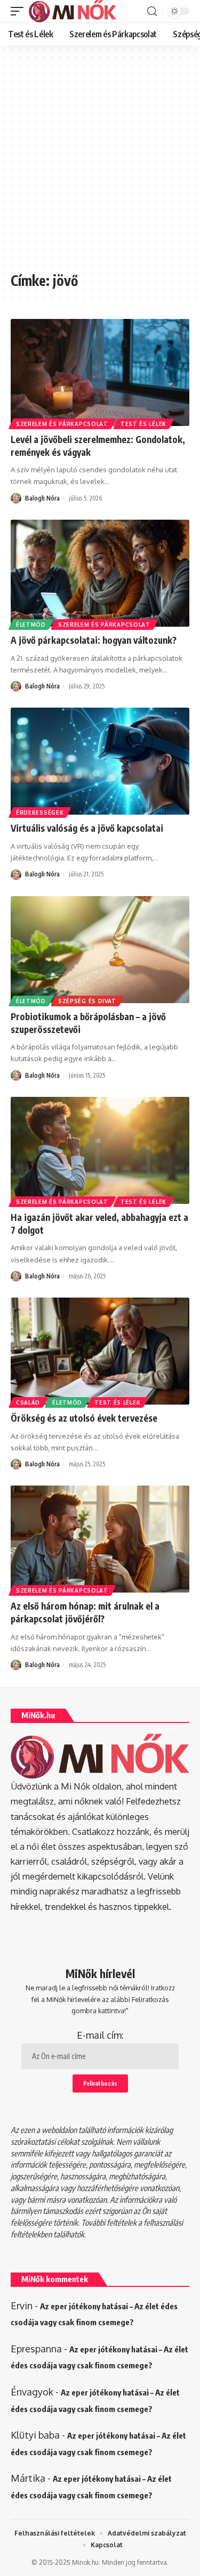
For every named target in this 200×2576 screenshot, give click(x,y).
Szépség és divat (87, 1001)
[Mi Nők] (73, 11)
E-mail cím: (100, 2035)
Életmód (31, 625)
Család (28, 1402)
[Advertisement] (100, 164)
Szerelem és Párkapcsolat (62, 424)
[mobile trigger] (20, 11)
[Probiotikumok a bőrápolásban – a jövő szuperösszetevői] (100, 950)
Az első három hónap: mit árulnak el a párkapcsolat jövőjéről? (85, 1612)
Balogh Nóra (42, 498)
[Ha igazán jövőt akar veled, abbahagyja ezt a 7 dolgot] (100, 1150)
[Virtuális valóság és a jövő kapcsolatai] (100, 761)
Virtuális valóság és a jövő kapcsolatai (87, 828)
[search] (152, 11)
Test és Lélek (143, 424)
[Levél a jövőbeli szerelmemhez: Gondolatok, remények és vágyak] (100, 372)
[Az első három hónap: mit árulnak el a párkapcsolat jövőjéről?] (100, 1539)
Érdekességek (40, 813)
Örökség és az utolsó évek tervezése (84, 1418)
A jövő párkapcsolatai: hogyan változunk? (94, 640)
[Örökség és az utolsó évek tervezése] (100, 1351)
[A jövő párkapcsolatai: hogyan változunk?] (100, 573)
